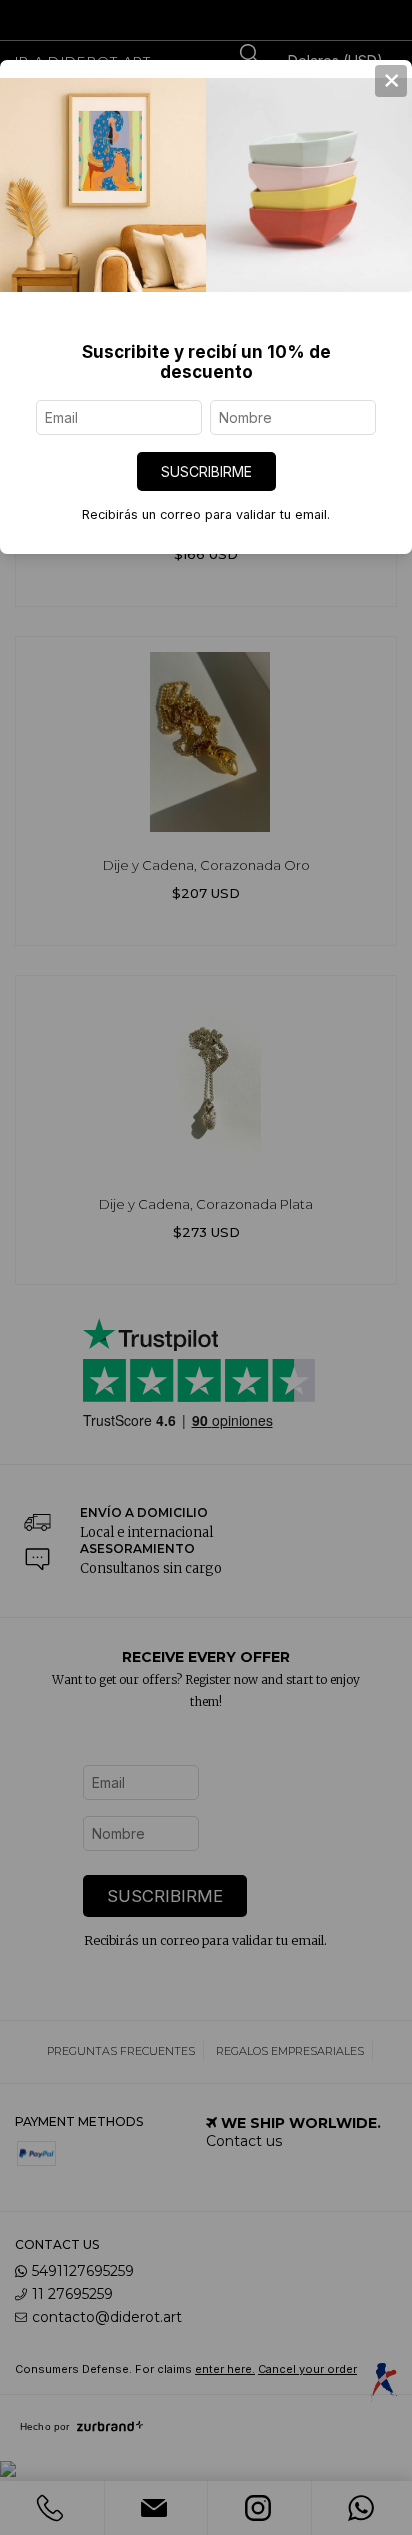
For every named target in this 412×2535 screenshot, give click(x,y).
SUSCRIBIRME (206, 471)
